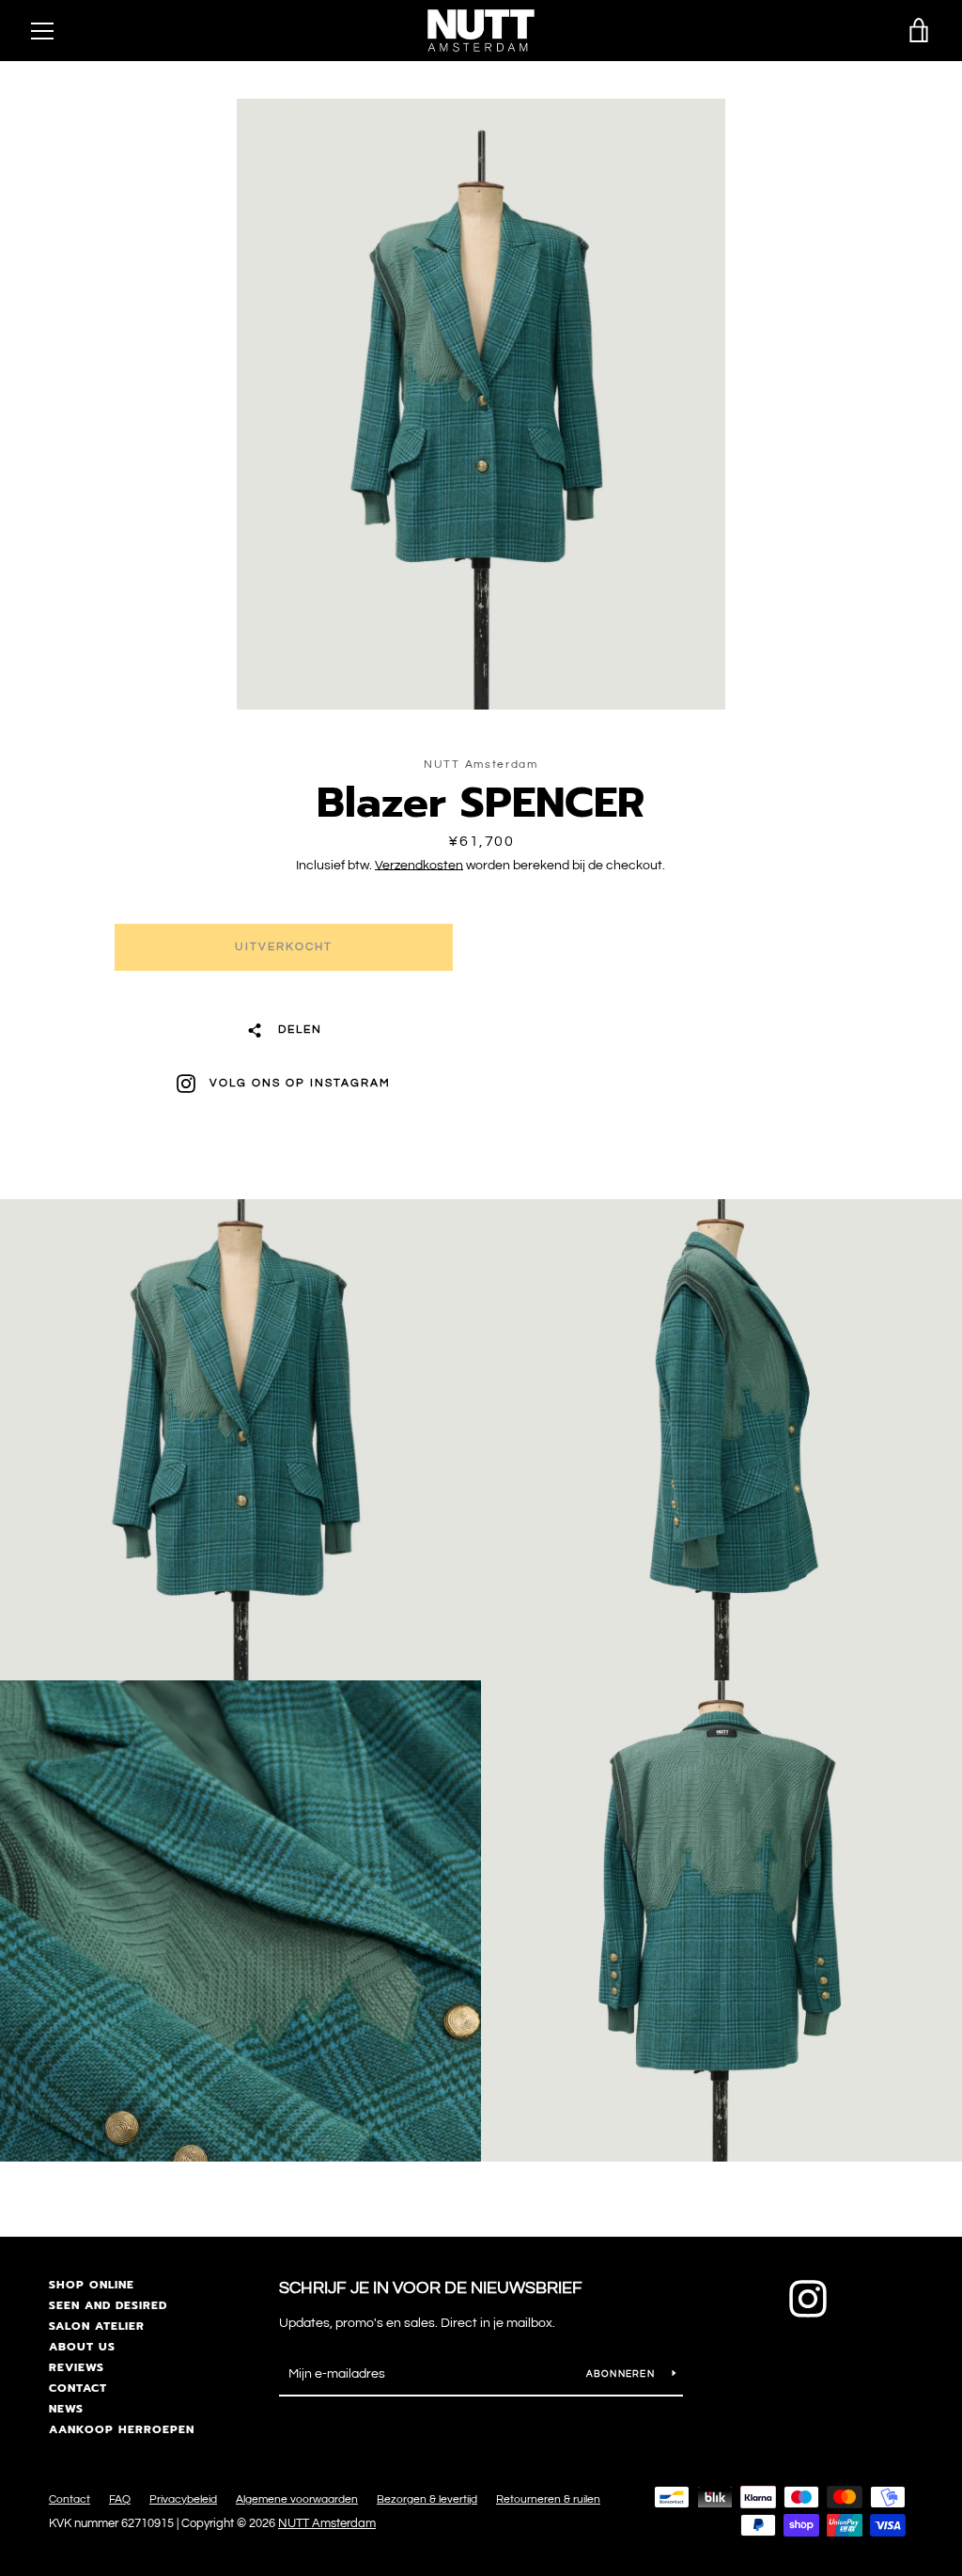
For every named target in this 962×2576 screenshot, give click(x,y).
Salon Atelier (97, 2326)
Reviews (77, 2367)
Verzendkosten (419, 866)
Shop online (92, 2285)
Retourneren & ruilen (548, 2499)
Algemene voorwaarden (297, 2499)
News (66, 2409)
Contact (78, 2388)
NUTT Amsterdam (327, 2524)
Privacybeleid (183, 2499)
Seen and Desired (108, 2305)
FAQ (120, 2499)
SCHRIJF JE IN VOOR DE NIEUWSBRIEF (431, 2288)
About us (82, 2347)
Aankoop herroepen (122, 2429)
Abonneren (622, 2374)
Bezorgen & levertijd (427, 2499)
